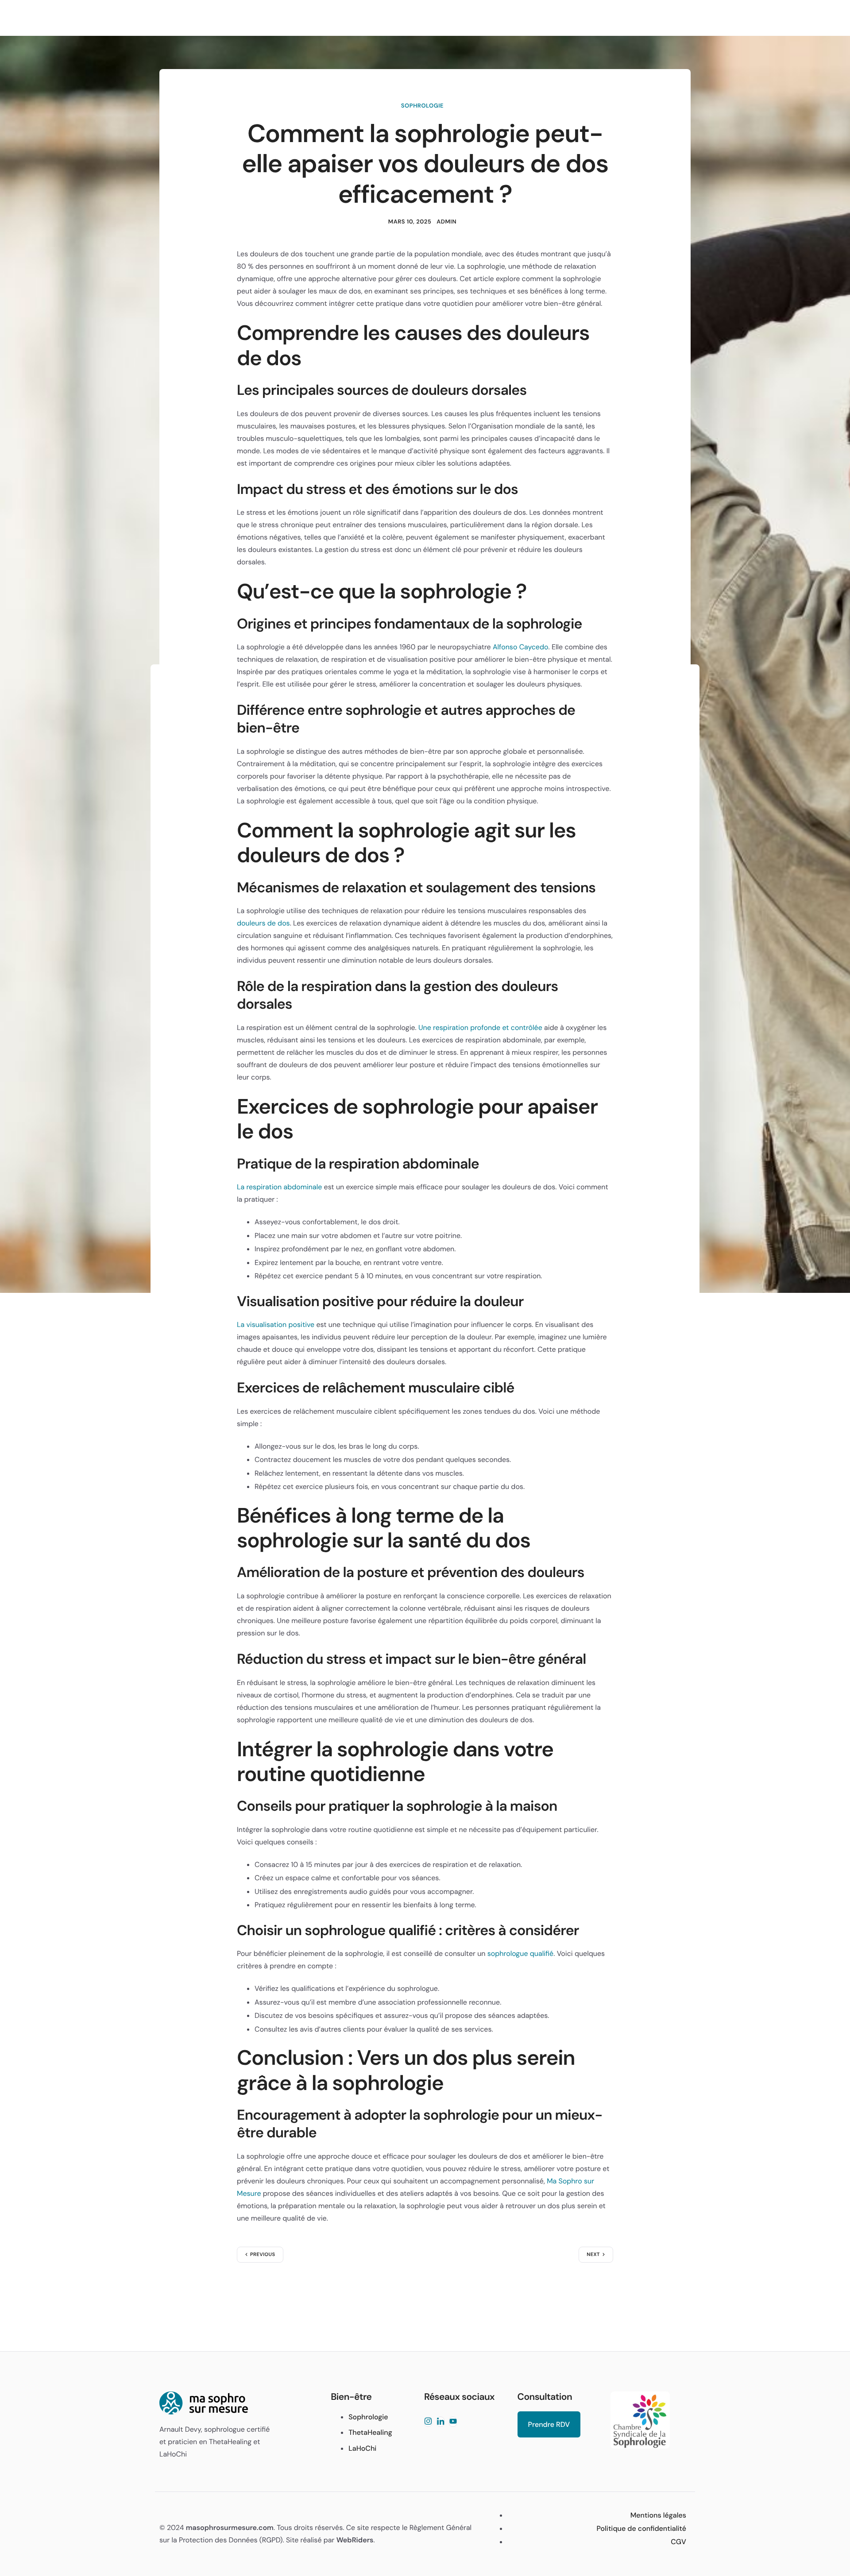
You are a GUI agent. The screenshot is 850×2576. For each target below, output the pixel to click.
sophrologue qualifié (520, 1953)
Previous (263, 2255)
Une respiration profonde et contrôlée (480, 1028)
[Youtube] (453, 2422)
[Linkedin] (440, 2422)
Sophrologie (422, 106)
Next (593, 2255)
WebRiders (355, 2540)
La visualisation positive (276, 1325)
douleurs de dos (263, 923)
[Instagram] (428, 2422)
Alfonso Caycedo (521, 647)
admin (446, 222)
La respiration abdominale (279, 1187)
